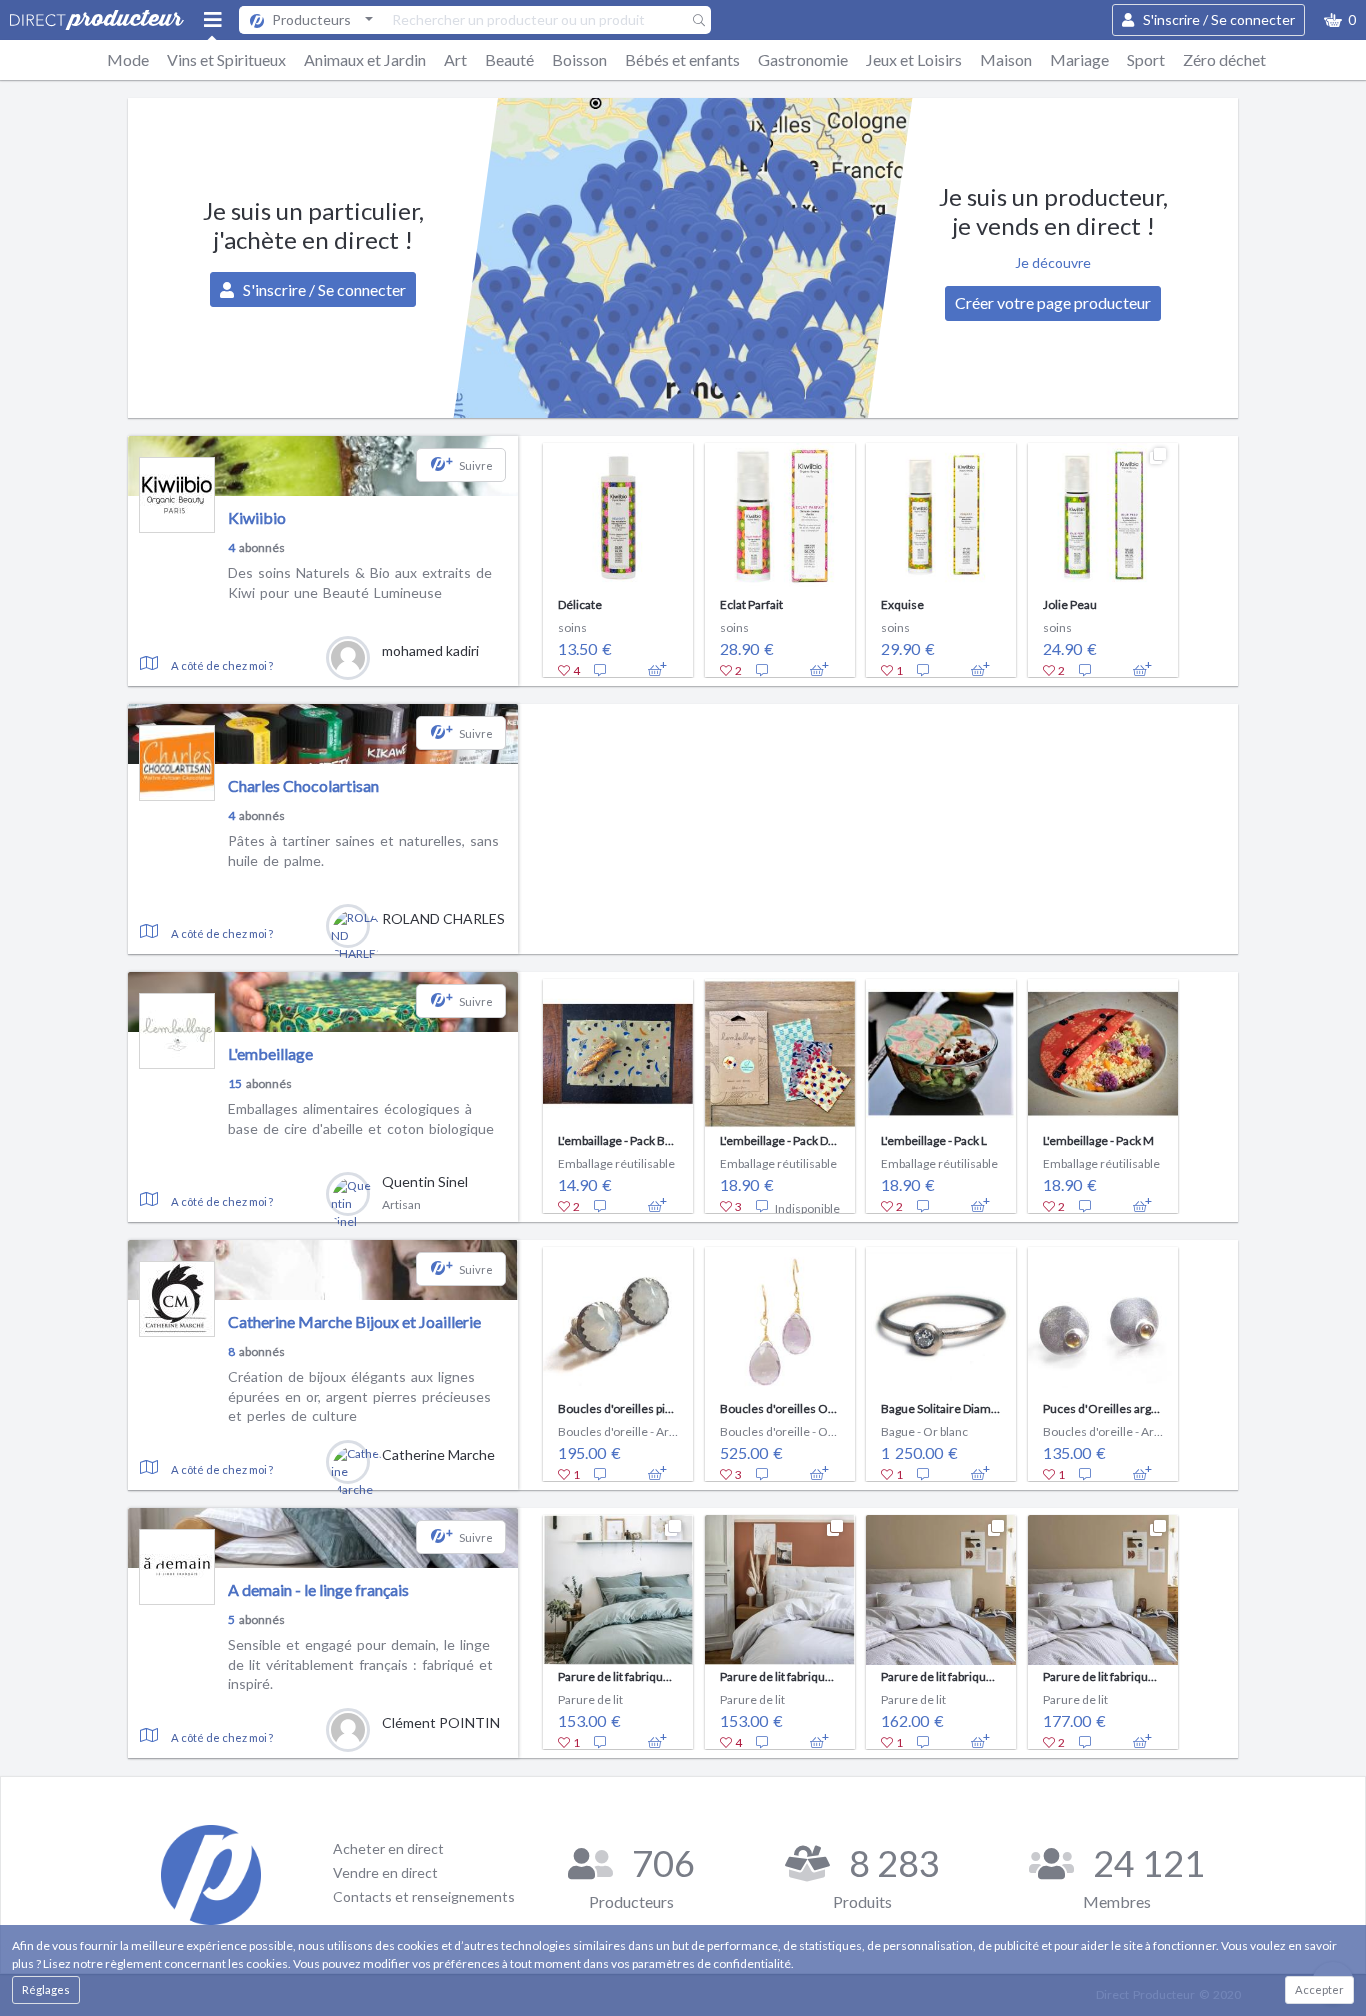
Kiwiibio (257, 517)
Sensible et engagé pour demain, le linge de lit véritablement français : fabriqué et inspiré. (360, 1664)
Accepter (1319, 1989)
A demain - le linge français (318, 1589)
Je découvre (1053, 262)
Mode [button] (128, 59)
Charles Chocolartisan (303, 785)
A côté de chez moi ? (222, 665)
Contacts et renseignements (424, 1896)
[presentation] (530, 555)
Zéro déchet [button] (1224, 59)
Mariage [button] (1079, 59)
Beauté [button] (509, 59)
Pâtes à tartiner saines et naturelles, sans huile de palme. (363, 850)
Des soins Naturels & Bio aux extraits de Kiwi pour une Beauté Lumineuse (360, 582)
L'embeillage (270, 1053)
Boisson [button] (579, 59)
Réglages (46, 1989)
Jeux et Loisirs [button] (914, 59)
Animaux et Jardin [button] (365, 59)
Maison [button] (1006, 59)
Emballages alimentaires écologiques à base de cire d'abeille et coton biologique (361, 1118)
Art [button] (455, 59)
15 (235, 1083)
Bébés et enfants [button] (682, 59)
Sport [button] (1146, 59)
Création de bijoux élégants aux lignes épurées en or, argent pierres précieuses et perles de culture (359, 1396)
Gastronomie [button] (803, 59)
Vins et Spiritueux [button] (226, 59)
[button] (1340, 20)
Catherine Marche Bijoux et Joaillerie (354, 1321)
